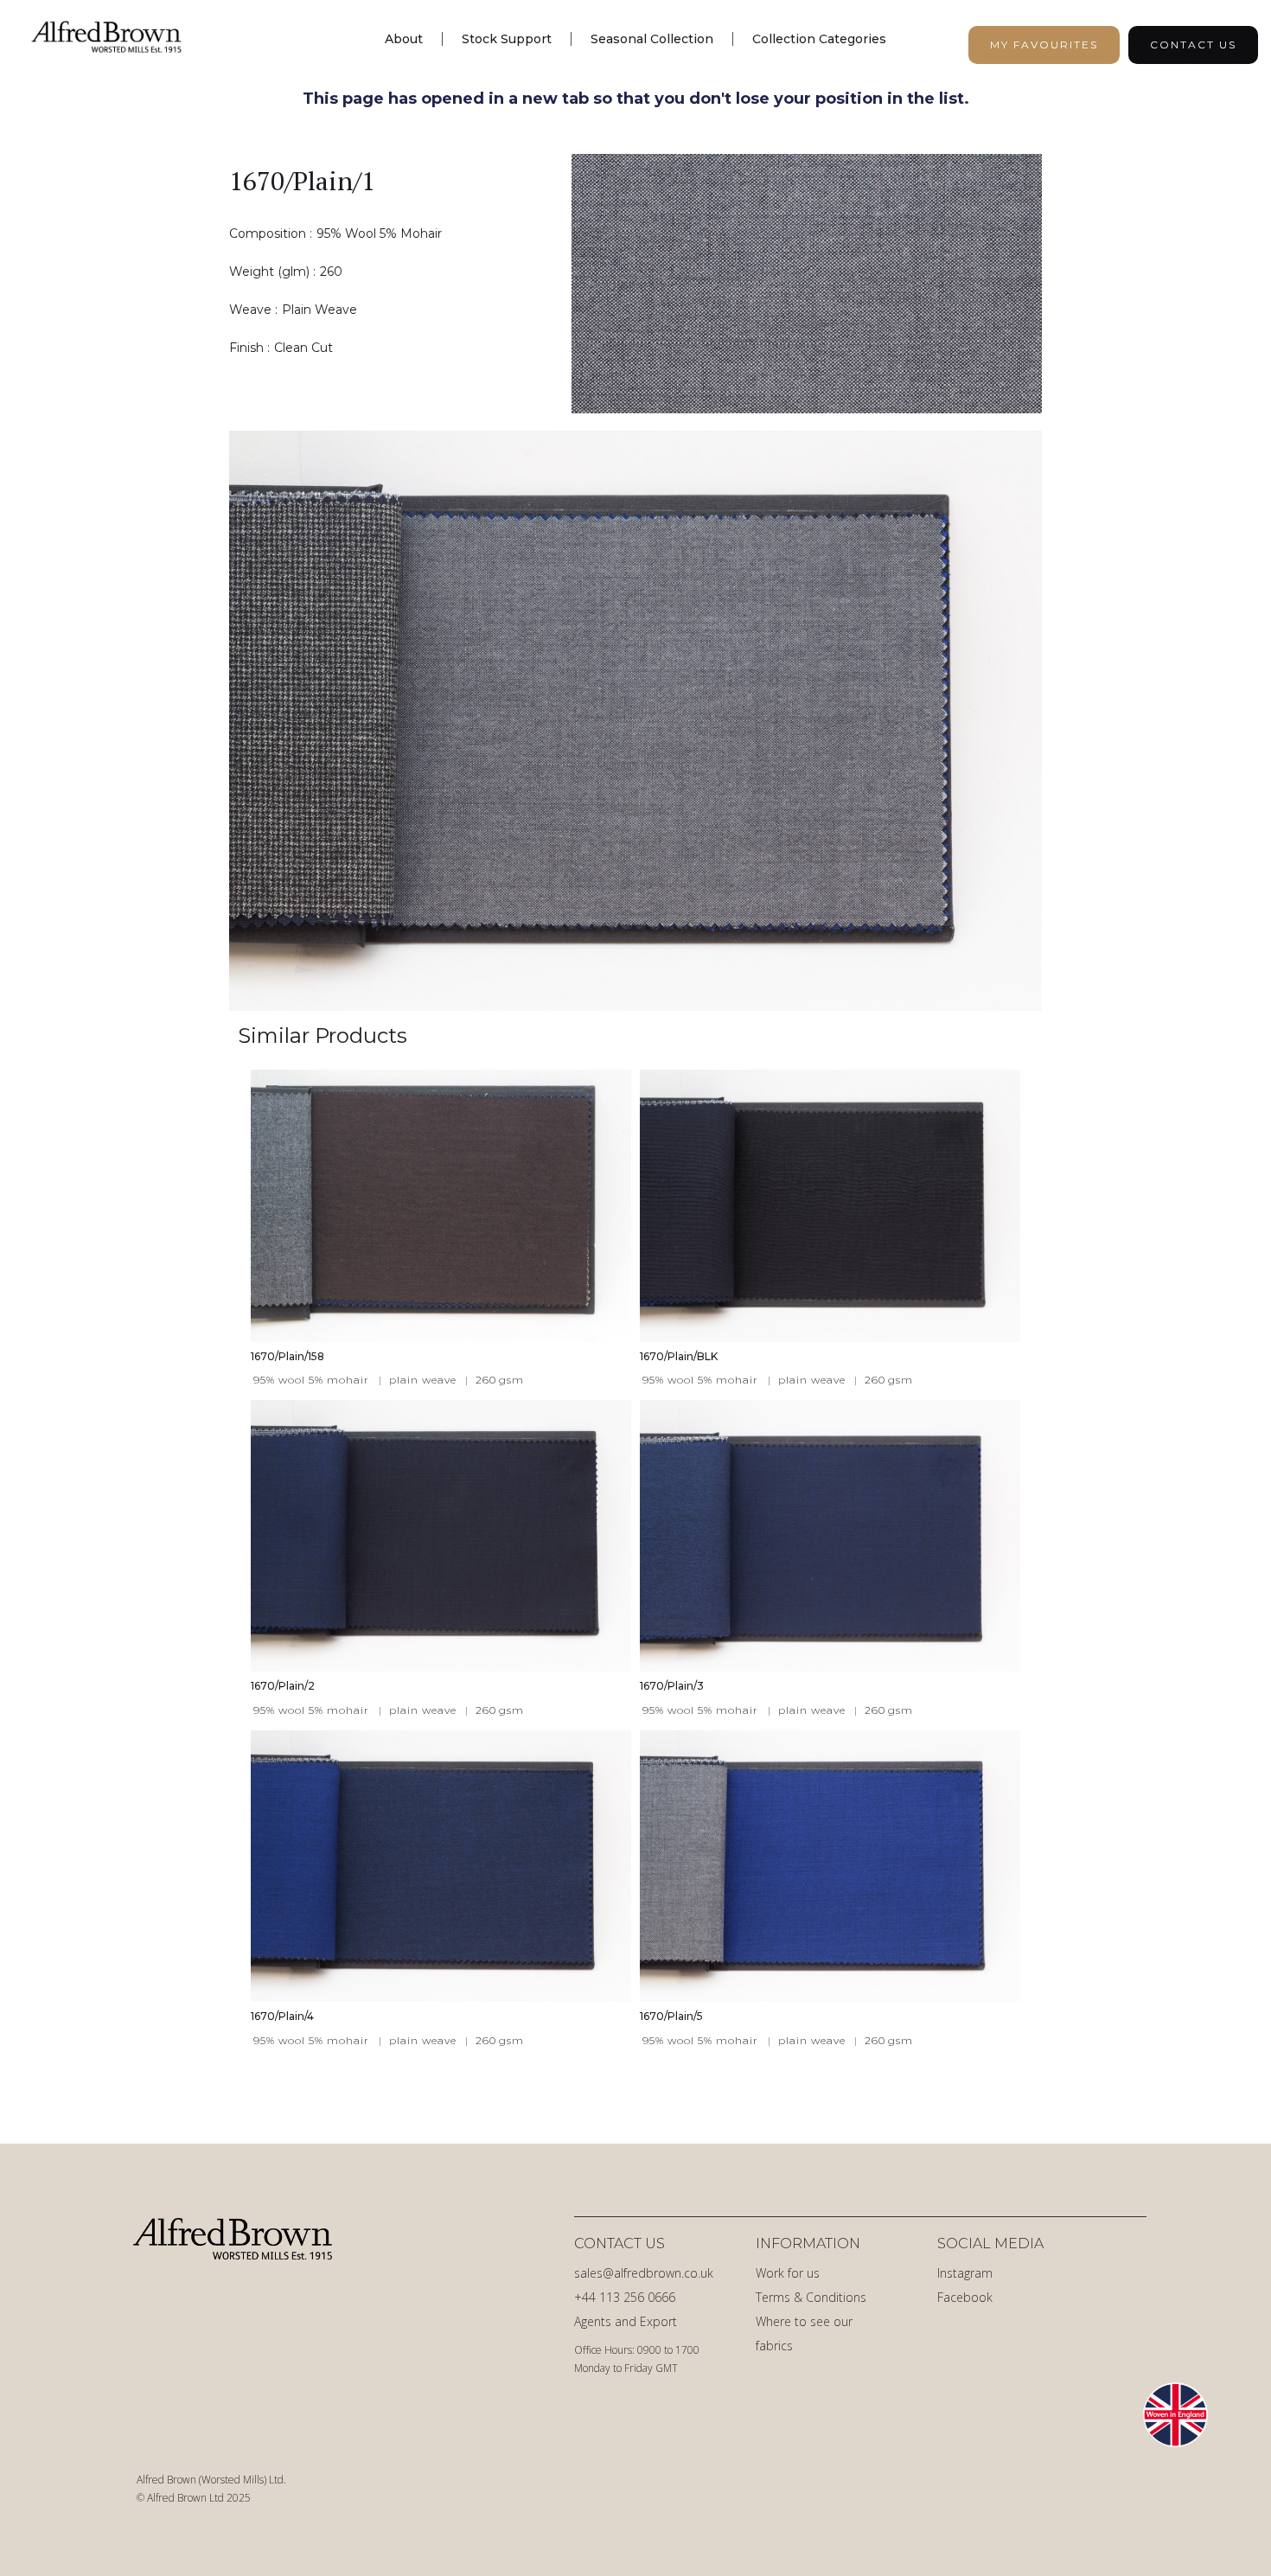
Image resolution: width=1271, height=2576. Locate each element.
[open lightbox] (815, 284)
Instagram (965, 2273)
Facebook (965, 2297)
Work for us (788, 2273)
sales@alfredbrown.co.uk (644, 2273)
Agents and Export (626, 2321)
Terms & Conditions (811, 2297)
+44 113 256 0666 (625, 2297)
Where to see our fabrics (804, 2333)
